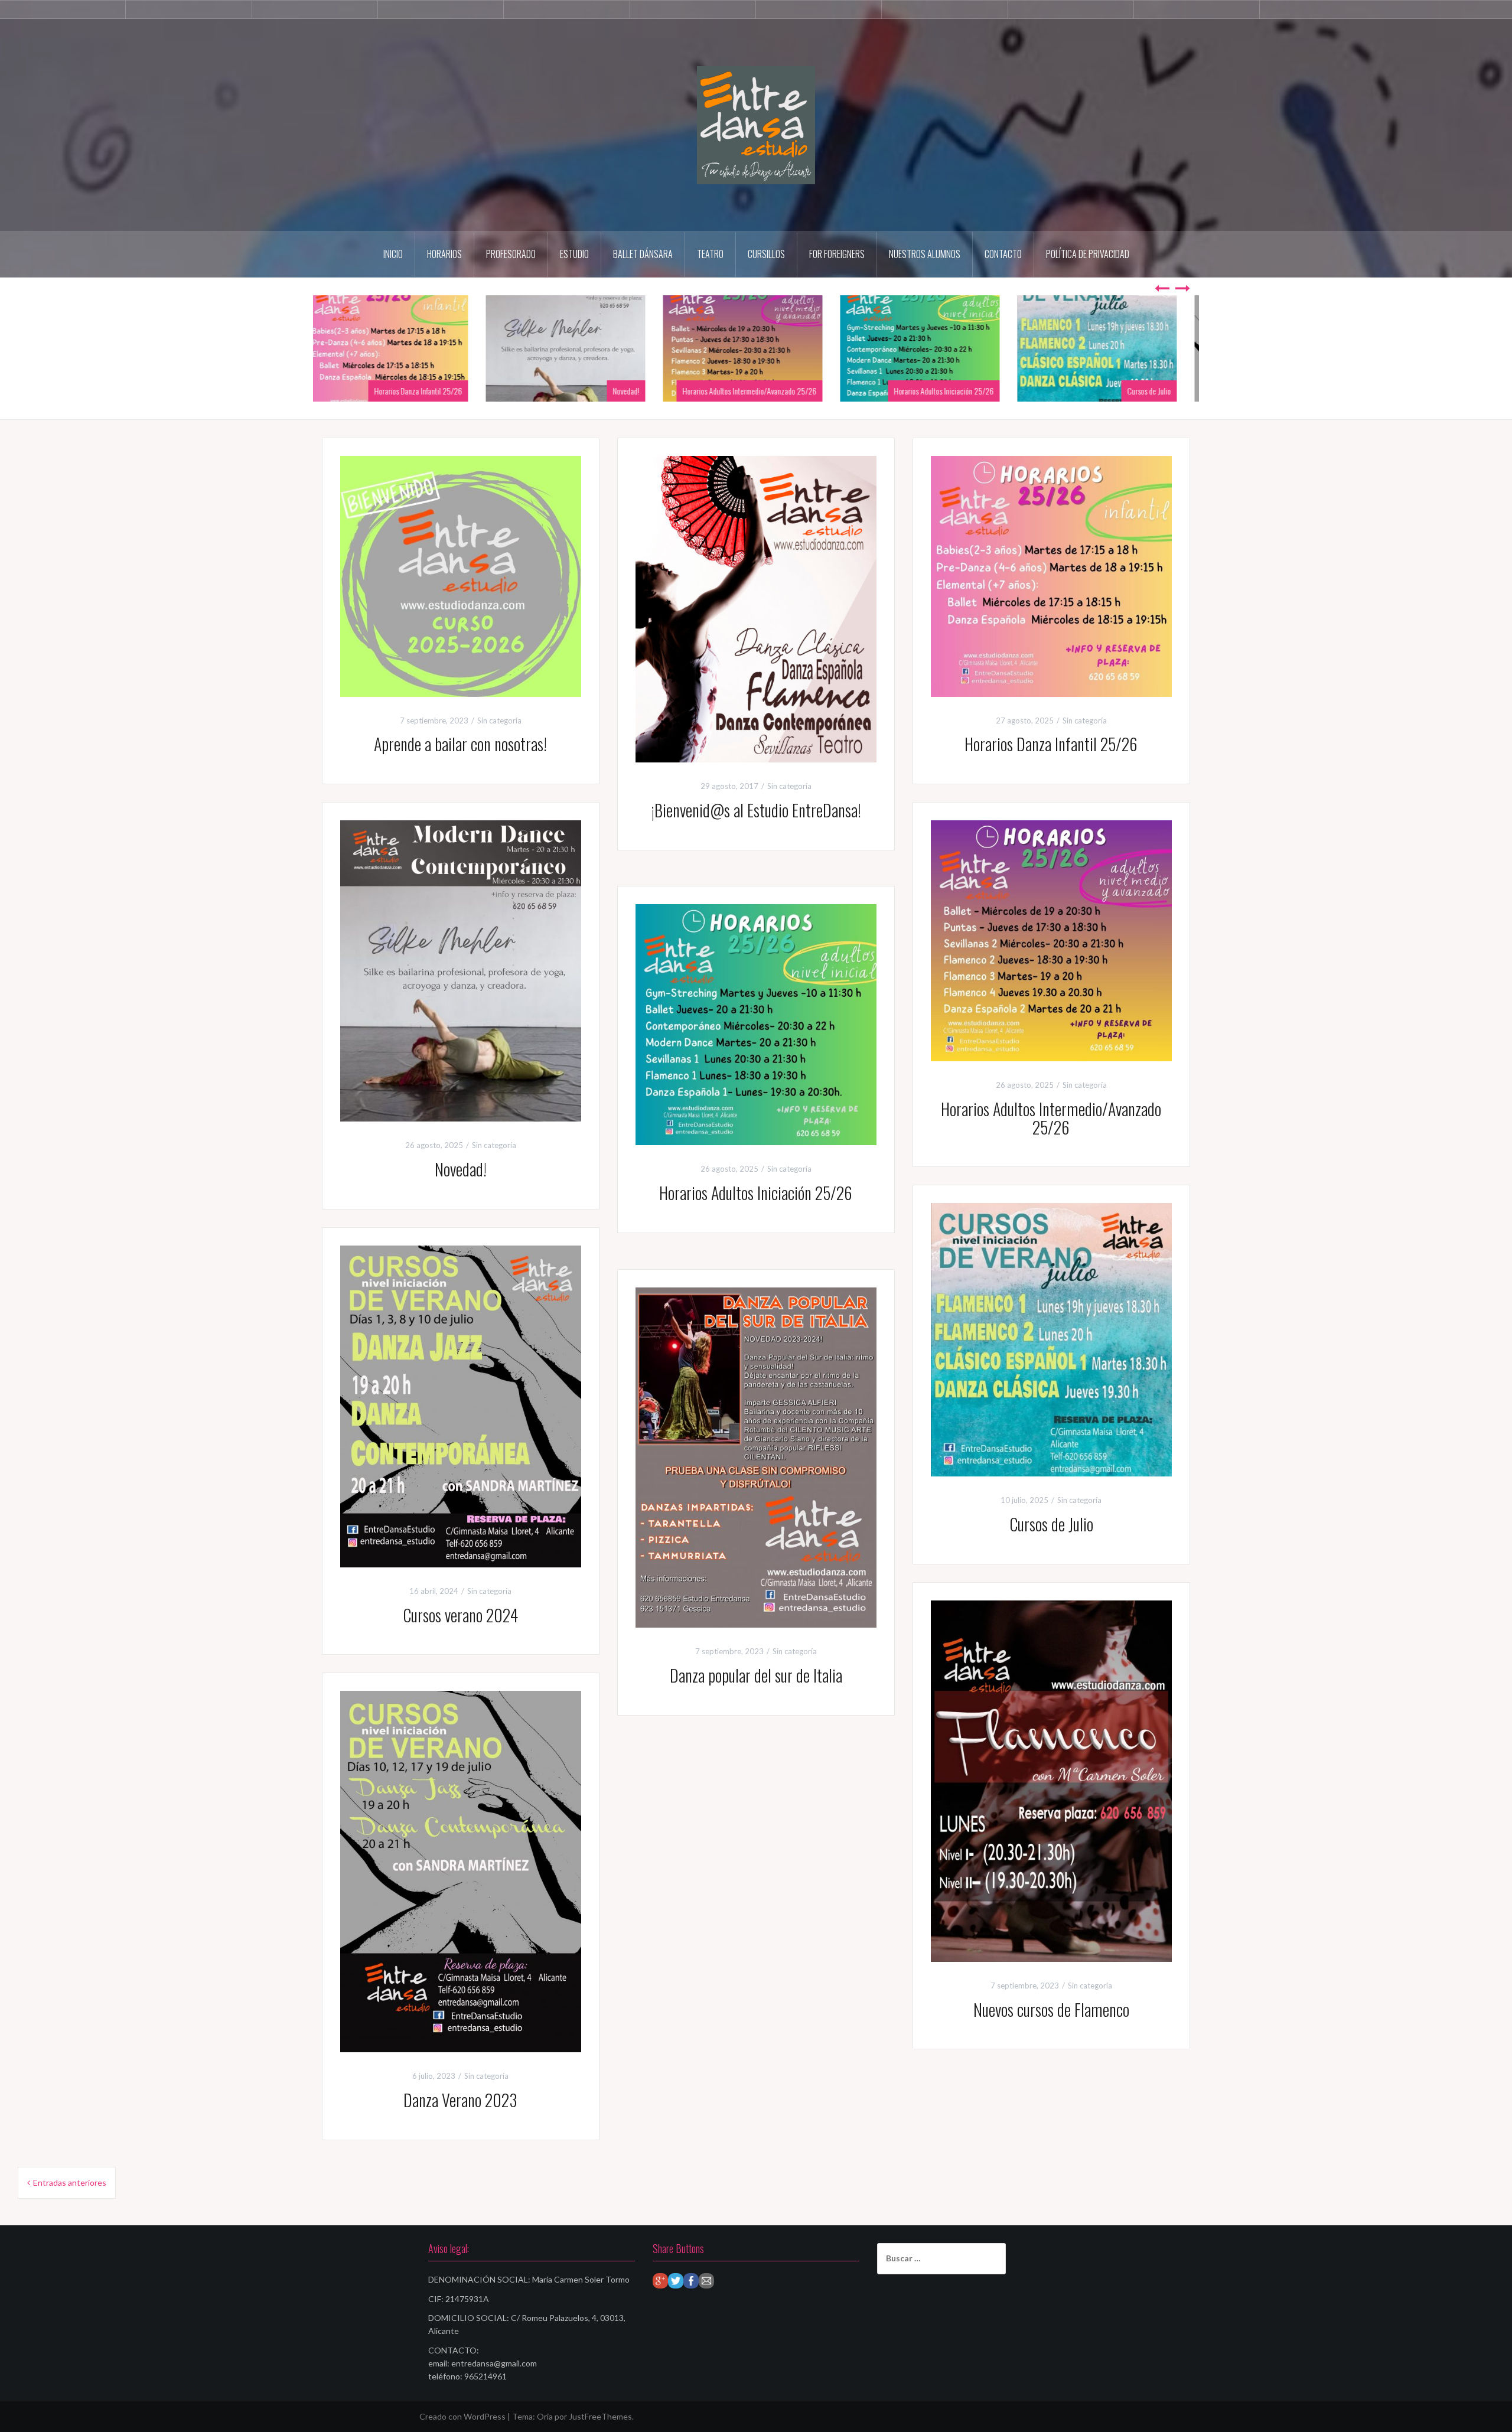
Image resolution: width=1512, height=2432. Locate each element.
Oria (545, 2416)
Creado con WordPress (462, 2416)
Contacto (1003, 254)
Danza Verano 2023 (460, 2100)
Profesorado (511, 254)
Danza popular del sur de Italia (756, 1675)
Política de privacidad (1088, 254)
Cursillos (766, 254)
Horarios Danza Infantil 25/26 (431, 391)
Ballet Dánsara (643, 254)
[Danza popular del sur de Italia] (756, 1456)
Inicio (393, 254)
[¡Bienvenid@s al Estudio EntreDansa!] (756, 608)
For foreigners (837, 254)
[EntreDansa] (756, 124)
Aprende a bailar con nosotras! (460, 744)
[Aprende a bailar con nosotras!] (461, 575)
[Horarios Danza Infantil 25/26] (1051, 575)
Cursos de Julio (1162, 391)
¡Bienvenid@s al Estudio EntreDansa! (756, 810)
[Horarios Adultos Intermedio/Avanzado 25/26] (1051, 940)
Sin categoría (499, 721)
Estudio (574, 254)
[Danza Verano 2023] (461, 1871)
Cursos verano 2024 (460, 1615)
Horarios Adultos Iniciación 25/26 (957, 391)
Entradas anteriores (70, 2182)
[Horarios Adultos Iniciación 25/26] (756, 1024)
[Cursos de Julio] (1051, 1339)
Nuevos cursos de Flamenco (1051, 2009)
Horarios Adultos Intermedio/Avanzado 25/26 (763, 391)
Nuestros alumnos (925, 254)
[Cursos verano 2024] (461, 1405)
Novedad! (639, 391)
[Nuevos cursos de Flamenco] (1051, 1780)
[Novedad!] (461, 970)
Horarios (444, 254)
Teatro (710, 254)
